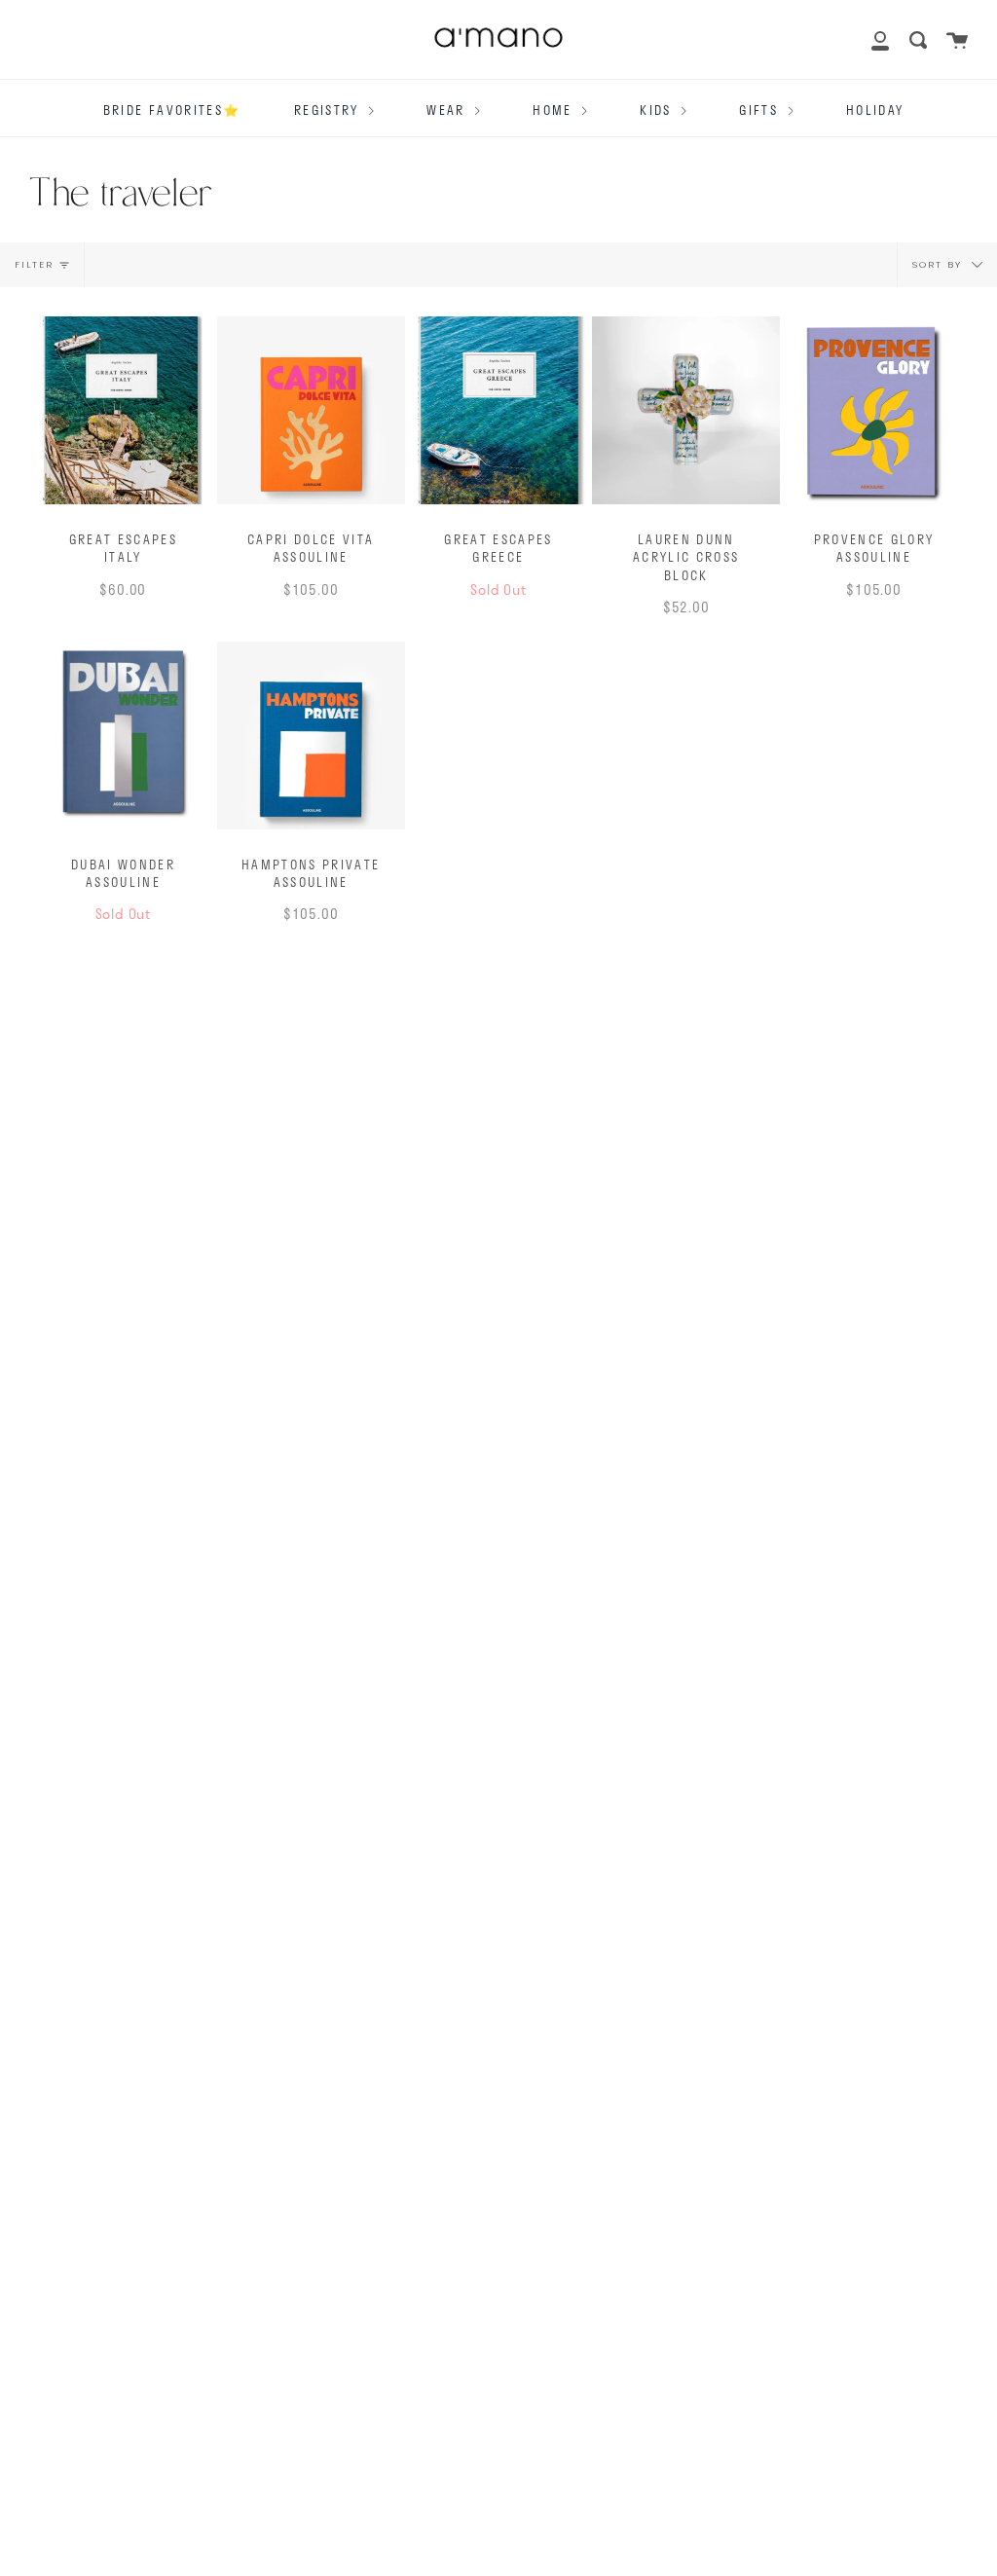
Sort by (940, 264)
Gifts (761, 110)
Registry (329, 110)
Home (555, 110)
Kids (658, 110)
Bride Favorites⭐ (172, 110)
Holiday (875, 110)
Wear (448, 110)
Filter (34, 264)
